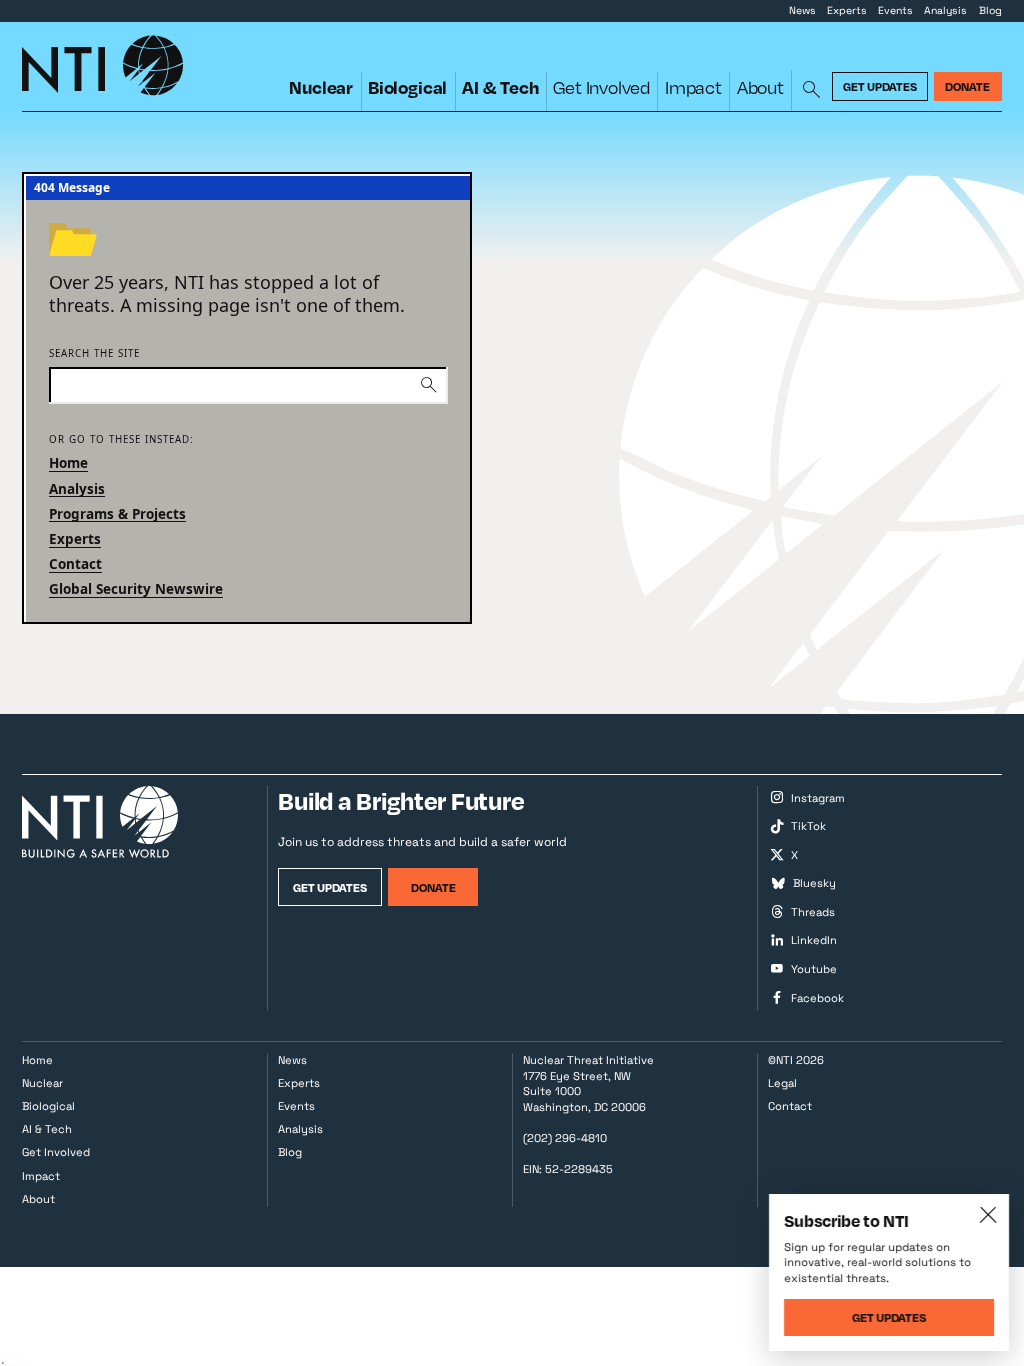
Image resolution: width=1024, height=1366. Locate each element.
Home (68, 463)
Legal (782, 1083)
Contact (75, 564)
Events (895, 10)
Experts (847, 10)
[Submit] (428, 385)
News (802, 10)
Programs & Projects (117, 514)
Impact (693, 87)
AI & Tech (500, 87)
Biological (407, 87)
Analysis (945, 10)
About (760, 87)
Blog (990, 10)
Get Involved (601, 87)
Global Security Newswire (136, 589)
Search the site (94, 354)
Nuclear (321, 87)
